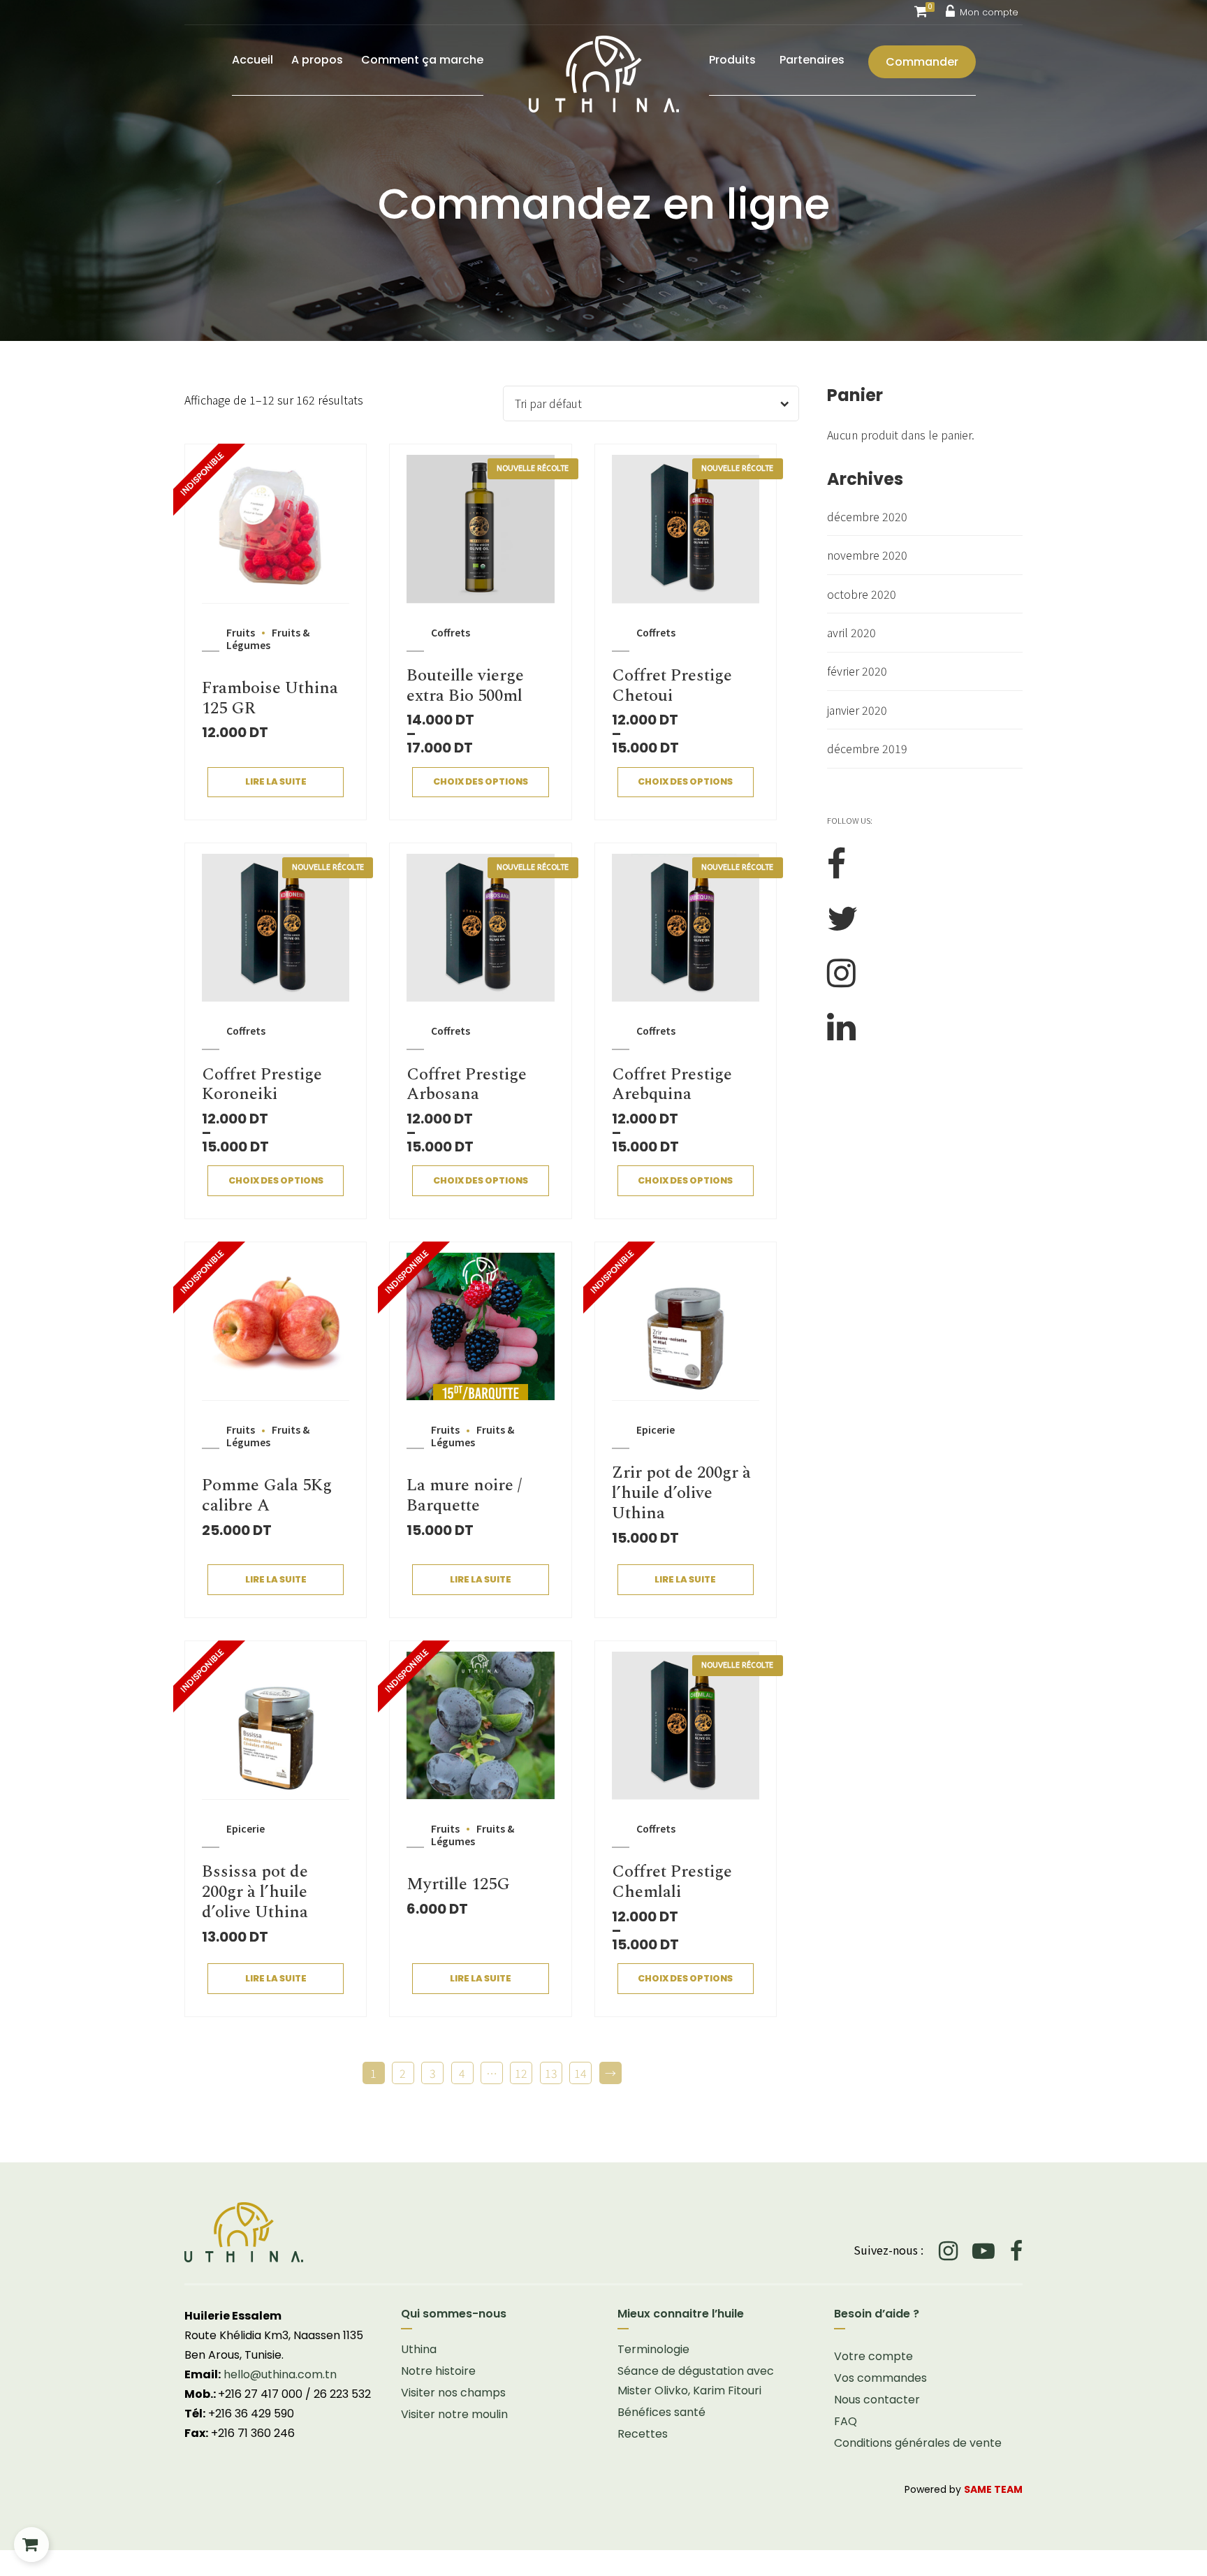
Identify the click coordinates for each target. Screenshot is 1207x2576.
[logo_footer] (387, 2232)
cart (31, 2545)
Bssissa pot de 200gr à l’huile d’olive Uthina (255, 1892)
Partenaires (812, 60)
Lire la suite (276, 781)
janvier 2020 (857, 710)
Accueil (253, 60)
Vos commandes (880, 2378)
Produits (732, 60)
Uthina (419, 2349)
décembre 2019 (867, 748)
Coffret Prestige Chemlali (672, 1882)
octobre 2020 (862, 594)
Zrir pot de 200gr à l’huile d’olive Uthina (681, 1493)
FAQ (846, 2421)
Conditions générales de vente (918, 2443)
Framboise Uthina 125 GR (270, 698)
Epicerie (656, 1429)
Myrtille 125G (458, 1884)
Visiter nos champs (453, 2393)
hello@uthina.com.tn (280, 2374)
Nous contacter (877, 2400)
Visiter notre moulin (454, 2414)
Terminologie (653, 2349)
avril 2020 (851, 632)
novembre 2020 (867, 555)
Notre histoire (438, 2371)
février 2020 (857, 671)
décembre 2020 (867, 516)
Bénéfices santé (661, 2412)
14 (580, 2073)
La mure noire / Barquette (464, 1496)
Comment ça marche (422, 60)
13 (551, 2073)
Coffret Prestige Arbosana (467, 1085)
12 (521, 2073)
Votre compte (873, 2356)
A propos (317, 60)
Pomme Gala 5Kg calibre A (267, 1496)
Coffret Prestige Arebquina (672, 1085)
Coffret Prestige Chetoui (672, 686)
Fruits (241, 632)
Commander (922, 62)
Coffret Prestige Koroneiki (262, 1085)
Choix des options (481, 781)
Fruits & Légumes (268, 639)
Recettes (643, 2434)
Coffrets (451, 632)
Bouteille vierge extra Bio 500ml (465, 686)
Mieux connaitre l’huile (681, 2314)
